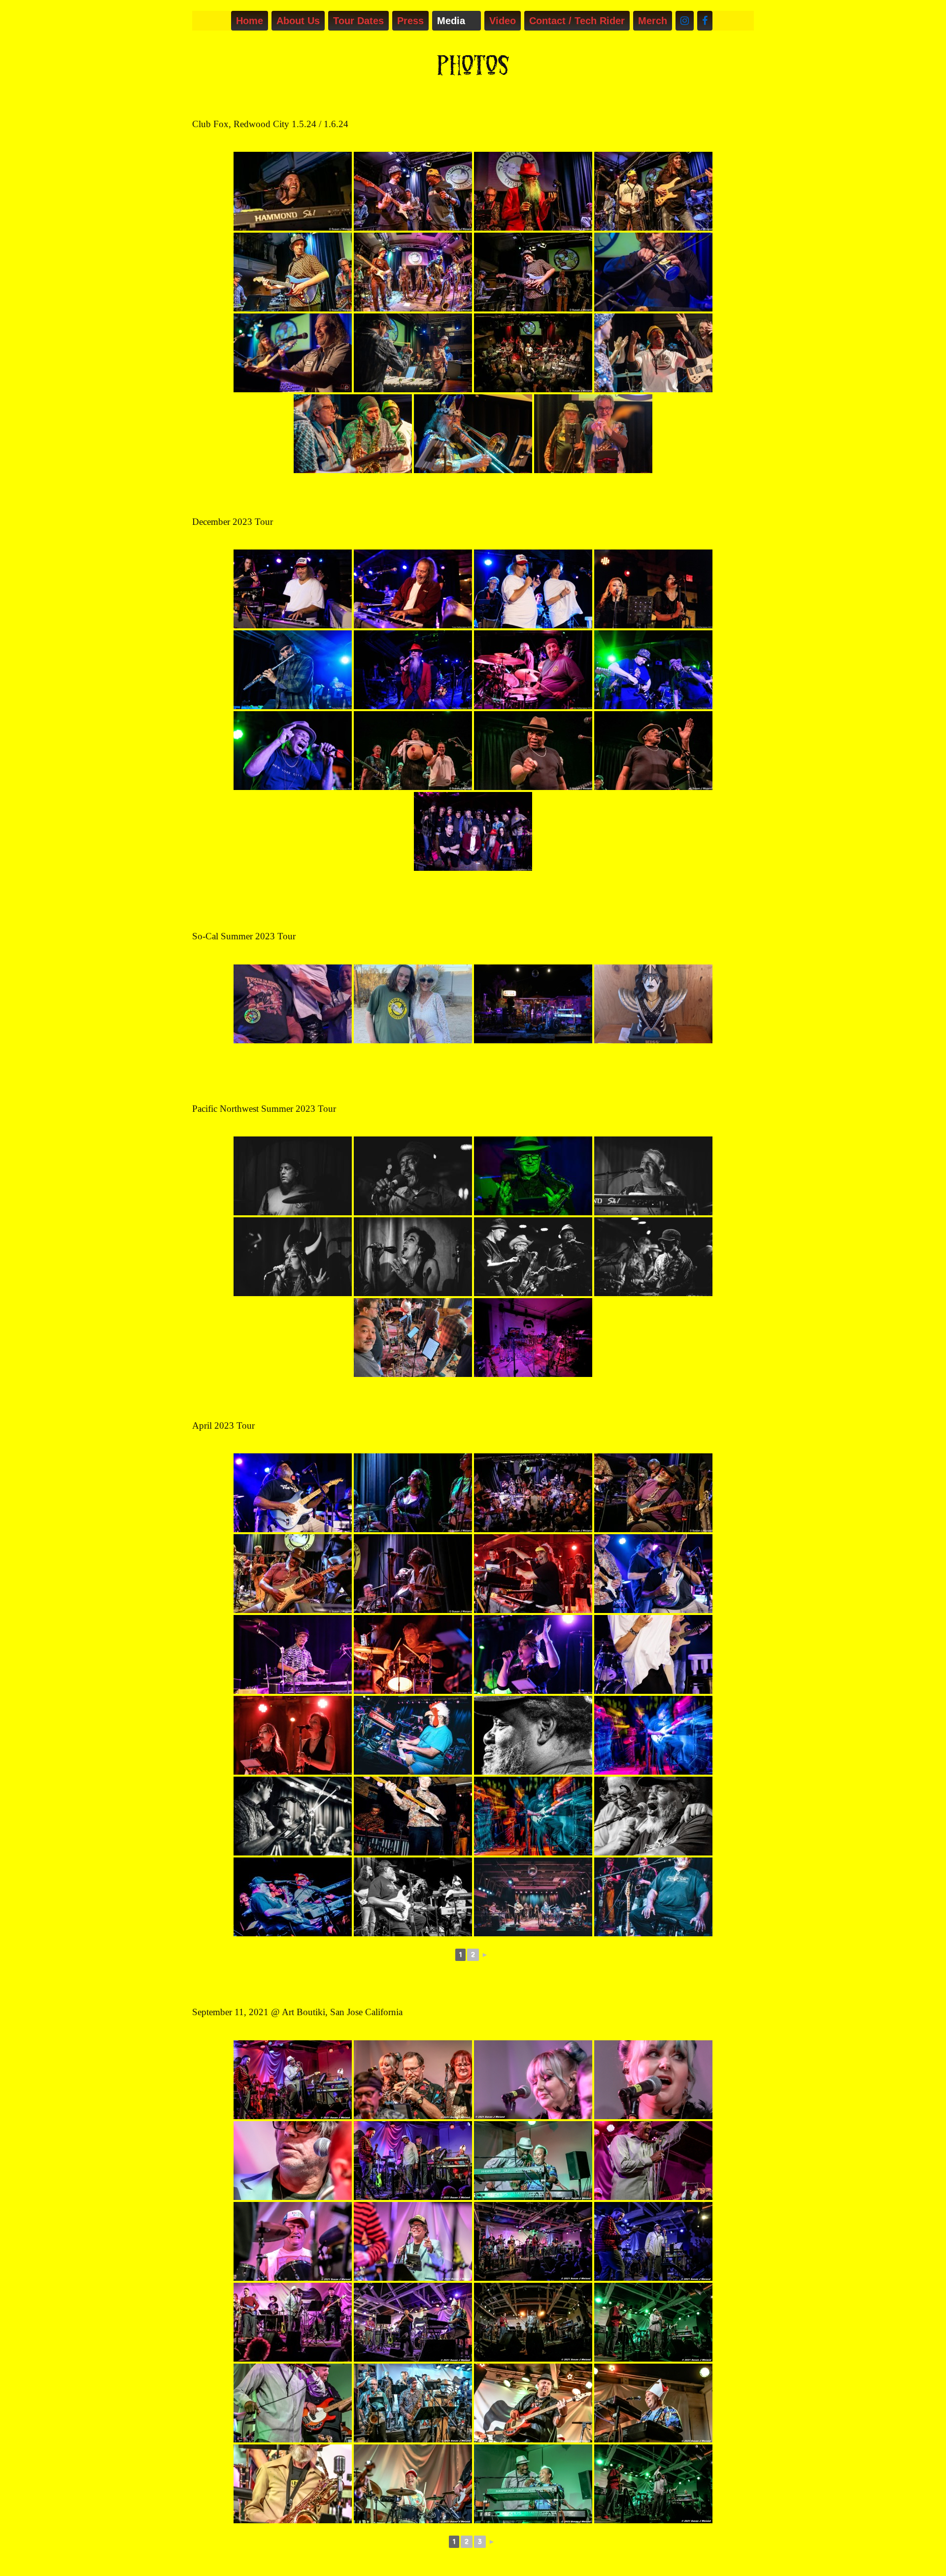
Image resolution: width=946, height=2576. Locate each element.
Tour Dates (358, 21)
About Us (298, 21)
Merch (653, 21)
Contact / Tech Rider (577, 21)
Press (410, 21)
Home (250, 21)
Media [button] (451, 21)
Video (503, 21)
